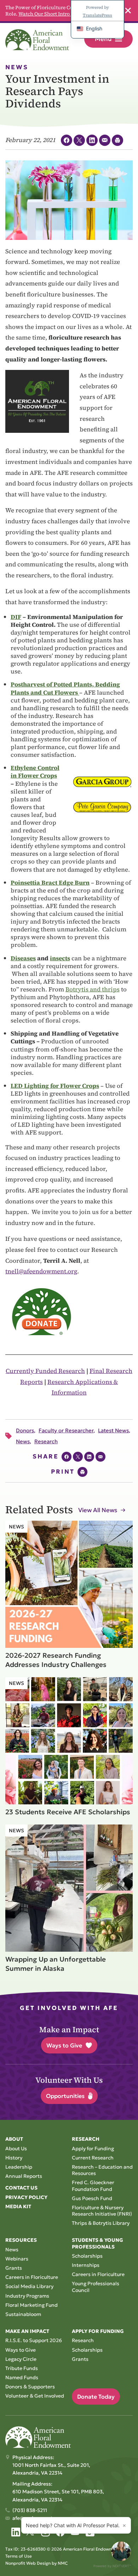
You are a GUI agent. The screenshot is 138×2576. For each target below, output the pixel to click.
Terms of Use (19, 2556)
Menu (103, 39)
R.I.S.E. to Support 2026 (34, 2340)
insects (60, 958)
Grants (14, 2268)
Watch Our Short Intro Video (51, 14)
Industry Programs (27, 2296)
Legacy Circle (21, 2359)
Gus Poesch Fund (92, 2198)
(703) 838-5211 (30, 2510)
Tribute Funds (22, 2368)
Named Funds (22, 2377)
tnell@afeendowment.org (41, 1271)
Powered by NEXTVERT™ (112, 2566)
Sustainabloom (23, 2314)
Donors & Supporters (30, 2387)
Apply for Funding (93, 2148)
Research (83, 2340)
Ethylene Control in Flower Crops (35, 772)
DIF (16, 617)
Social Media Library (29, 2286)
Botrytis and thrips (93, 989)
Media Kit (18, 2206)
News (12, 2250)
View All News (98, 1510)
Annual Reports (24, 2176)
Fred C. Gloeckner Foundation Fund (93, 2186)
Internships (86, 2265)
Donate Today (96, 2397)
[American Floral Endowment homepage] (37, 40)
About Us (16, 2148)
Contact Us (21, 2188)
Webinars (17, 2259)
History (14, 2158)
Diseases (23, 958)
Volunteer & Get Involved (35, 2396)
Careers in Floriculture (32, 2277)
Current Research (93, 2158)
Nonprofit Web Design (28, 2563)
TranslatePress (97, 15)
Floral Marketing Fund (31, 2305)
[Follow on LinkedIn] (16, 2532)
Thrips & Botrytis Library (101, 2223)
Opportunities (65, 2096)
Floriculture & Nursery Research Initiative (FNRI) (102, 2211)
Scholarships (87, 2256)
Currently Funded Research (45, 1371)
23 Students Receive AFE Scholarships (68, 1812)
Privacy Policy (26, 2197)
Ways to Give (64, 2045)
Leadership (19, 2167)
